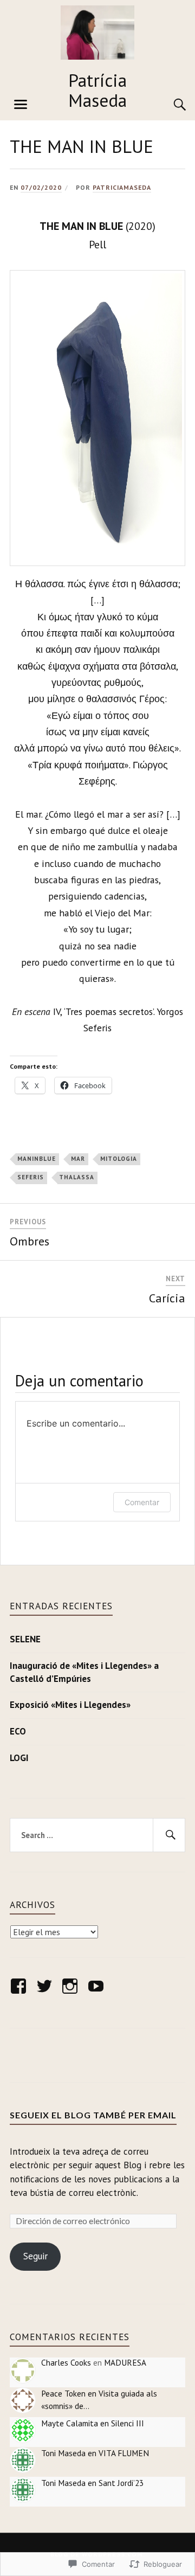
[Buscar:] (97, 1835)
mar (78, 1159)
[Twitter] (46, 1986)
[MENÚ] (21, 105)
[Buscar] (169, 105)
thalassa (77, 1177)
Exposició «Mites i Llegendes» (70, 1705)
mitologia (119, 1159)
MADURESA (125, 2362)
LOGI (19, 1758)
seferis (31, 1177)
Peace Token (63, 2393)
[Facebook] (20, 1986)
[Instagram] (72, 1986)
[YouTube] (98, 1986)
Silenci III (128, 2423)
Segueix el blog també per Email (93, 2115)
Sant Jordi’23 (121, 2483)
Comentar (142, 1502)
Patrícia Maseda (97, 90)
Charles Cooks (66, 2362)
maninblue (37, 1159)
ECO (18, 1731)
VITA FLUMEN (124, 2453)
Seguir (35, 2256)
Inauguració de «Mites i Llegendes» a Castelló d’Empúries (84, 1672)
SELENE (25, 1639)
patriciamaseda (122, 187)
